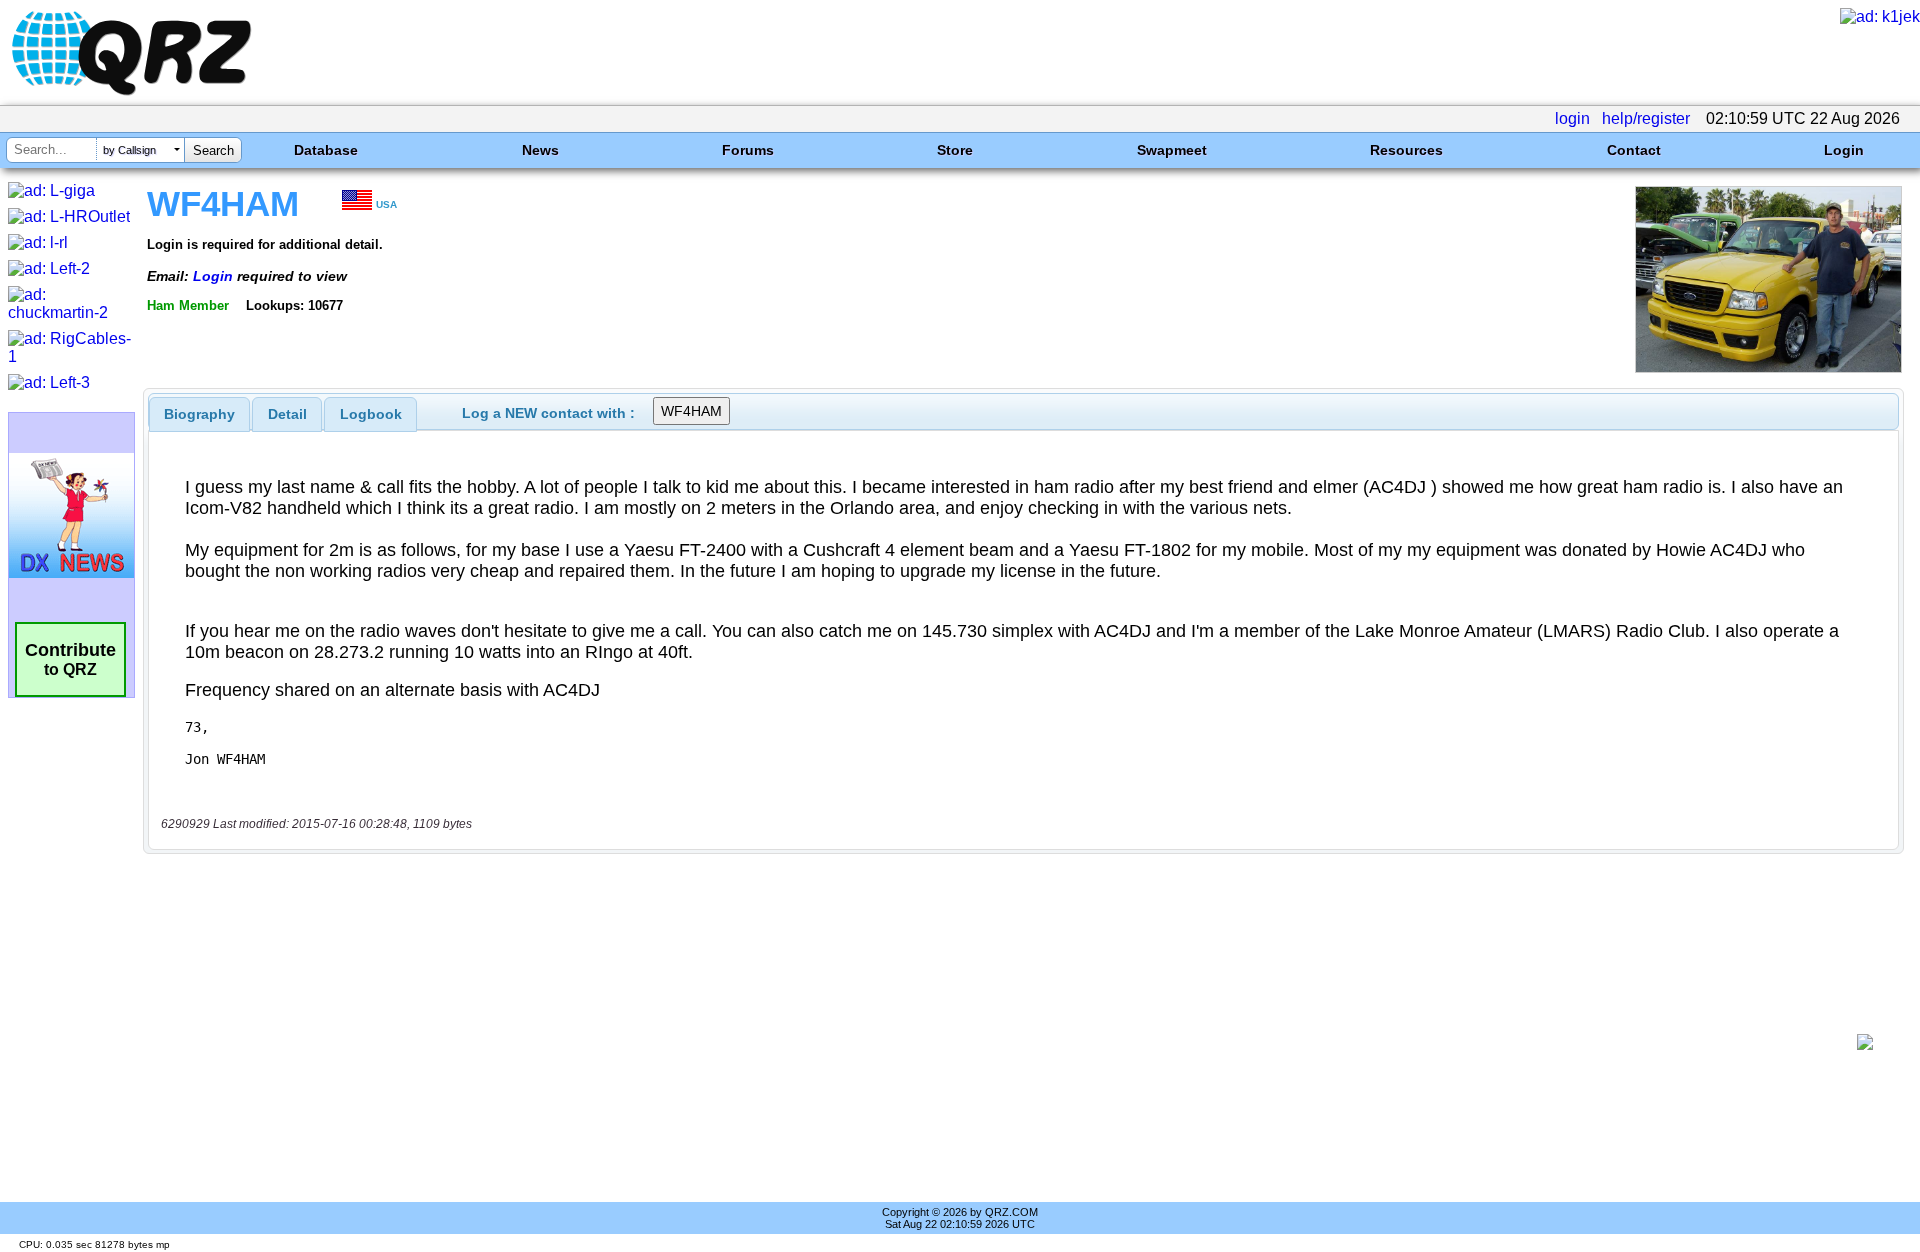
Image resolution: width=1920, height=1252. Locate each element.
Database (326, 150)
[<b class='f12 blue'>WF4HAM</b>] (1768, 367)
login (1572, 118)
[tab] (199, 414)
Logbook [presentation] (371, 414)
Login (1844, 150)
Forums (748, 150)
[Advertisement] (1000, 1042)
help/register (1646, 118)
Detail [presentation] (287, 414)
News (540, 150)
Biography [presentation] (199, 414)
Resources (1406, 150)
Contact (1634, 150)
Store (955, 150)
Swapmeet (1172, 150)
